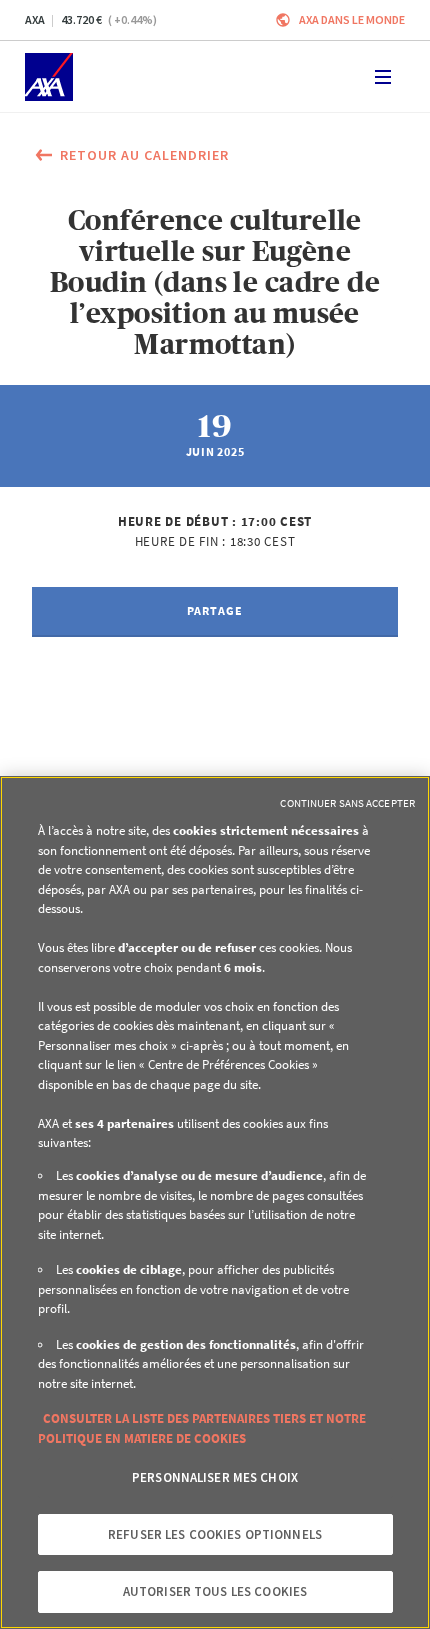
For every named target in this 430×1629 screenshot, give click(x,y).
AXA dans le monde (352, 19)
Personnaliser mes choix (215, 1477)
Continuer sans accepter (347, 803)
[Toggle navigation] (383, 77)
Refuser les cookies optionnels (215, 1534)
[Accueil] (49, 77)
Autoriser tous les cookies (215, 1591)
